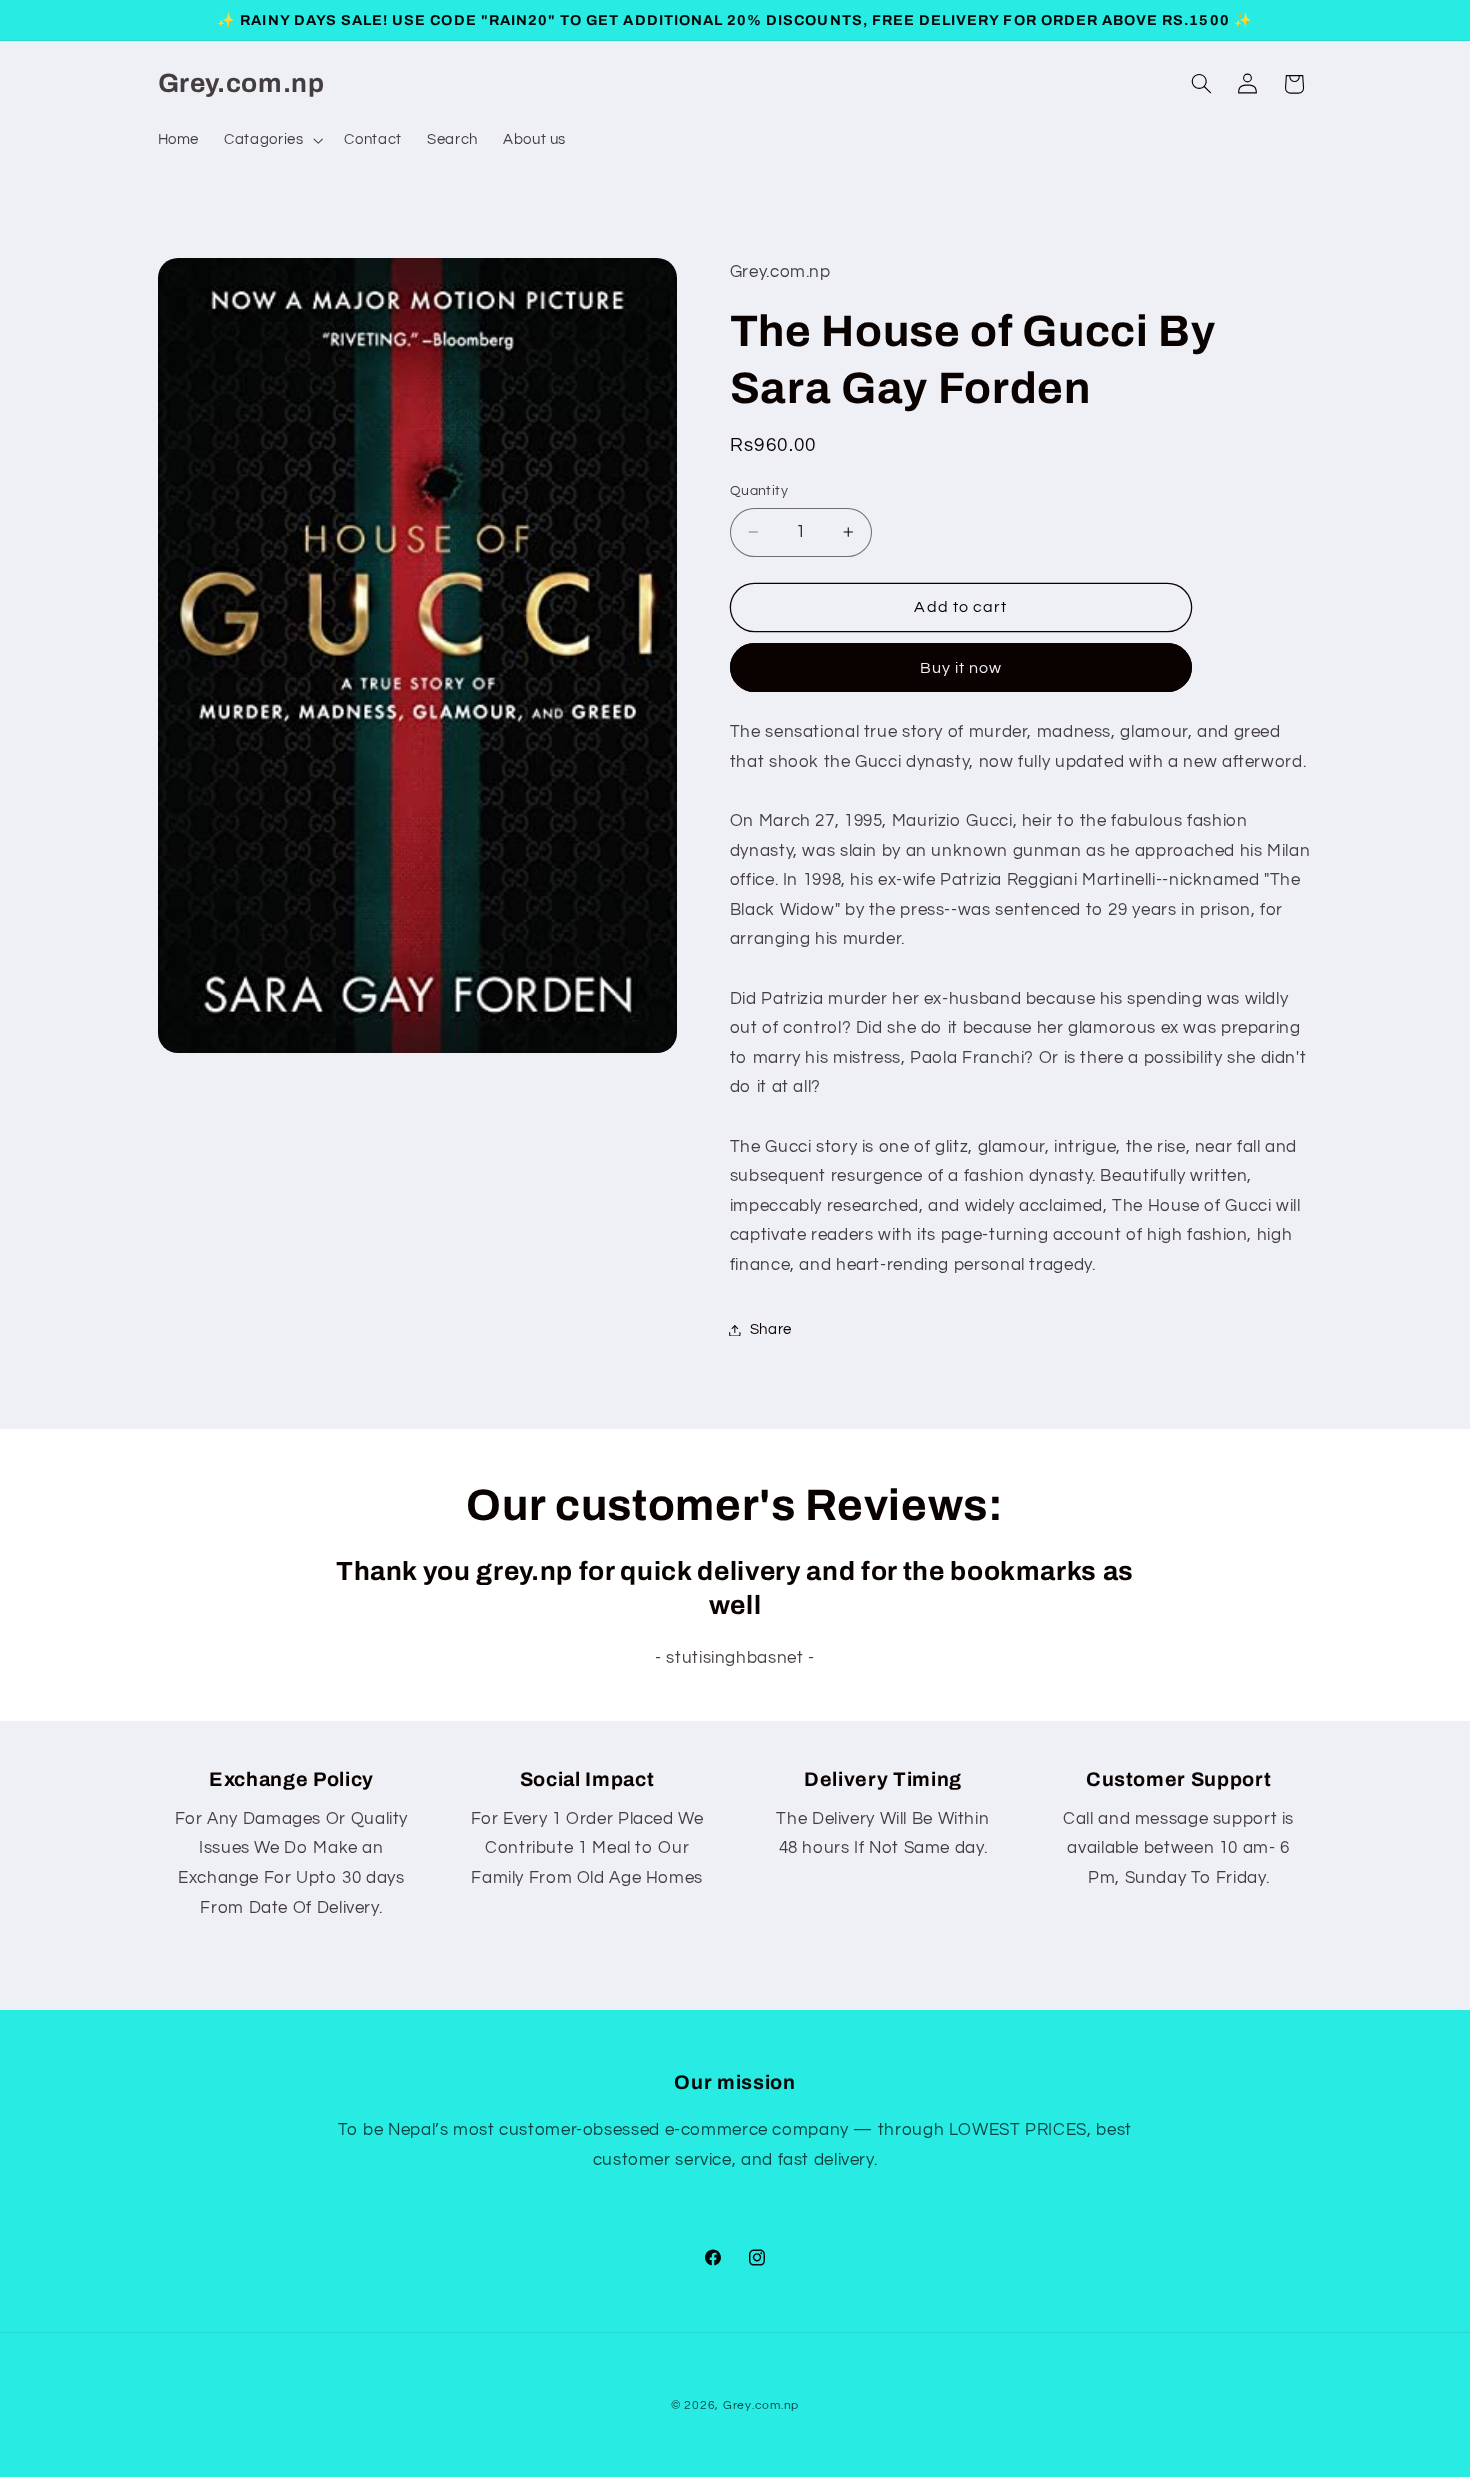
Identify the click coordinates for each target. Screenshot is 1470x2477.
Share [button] (771, 1329)
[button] (272, 140)
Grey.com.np (761, 2405)
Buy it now (961, 668)
